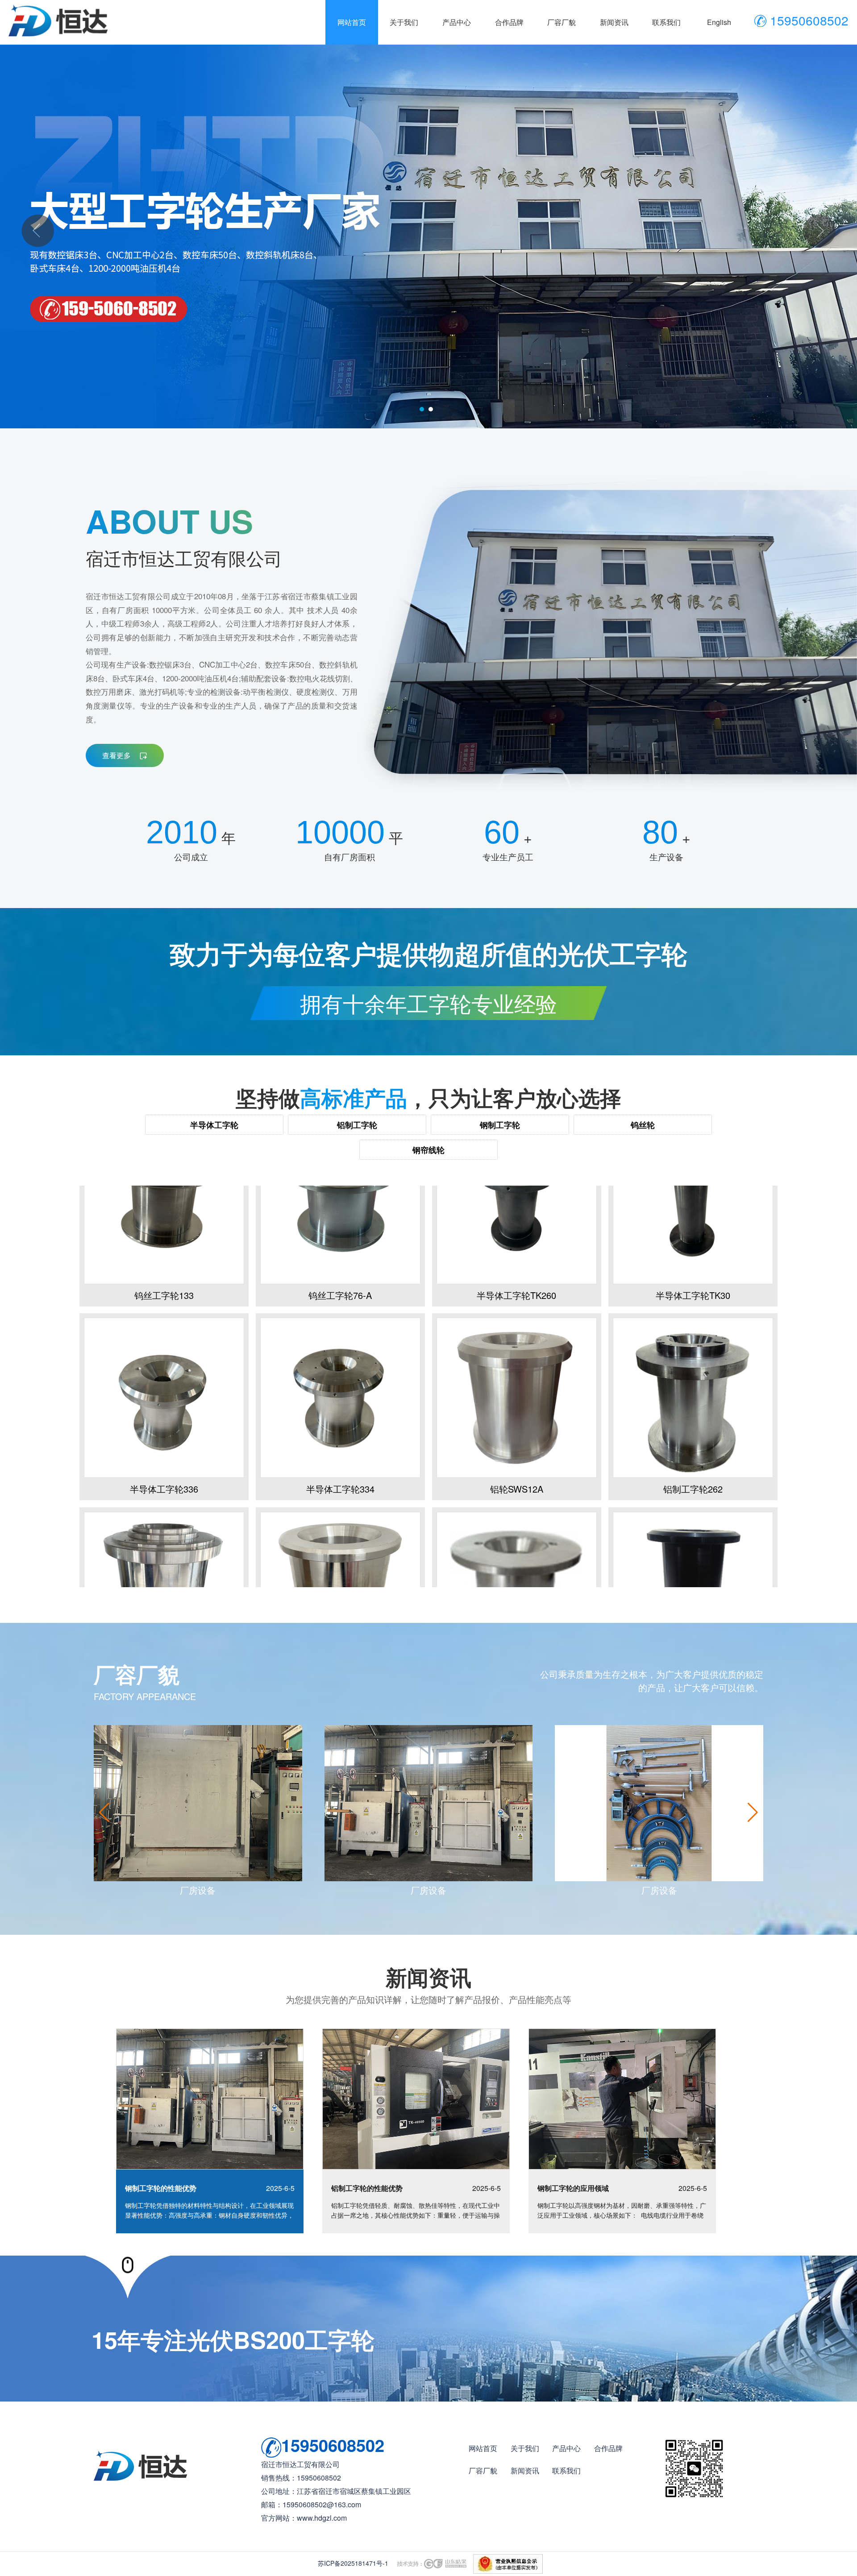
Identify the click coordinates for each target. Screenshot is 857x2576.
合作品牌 (608, 2448)
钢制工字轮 (500, 1125)
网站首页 (483, 2448)
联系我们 (566, 2470)
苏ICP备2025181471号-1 (353, 2563)
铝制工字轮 (357, 1125)
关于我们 (525, 2448)
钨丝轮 (643, 1125)
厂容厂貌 (483, 2470)
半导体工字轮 (214, 1125)
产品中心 (566, 2448)
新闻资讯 (525, 2470)
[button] (753, 1812)
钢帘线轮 (428, 1150)
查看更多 (117, 755)
